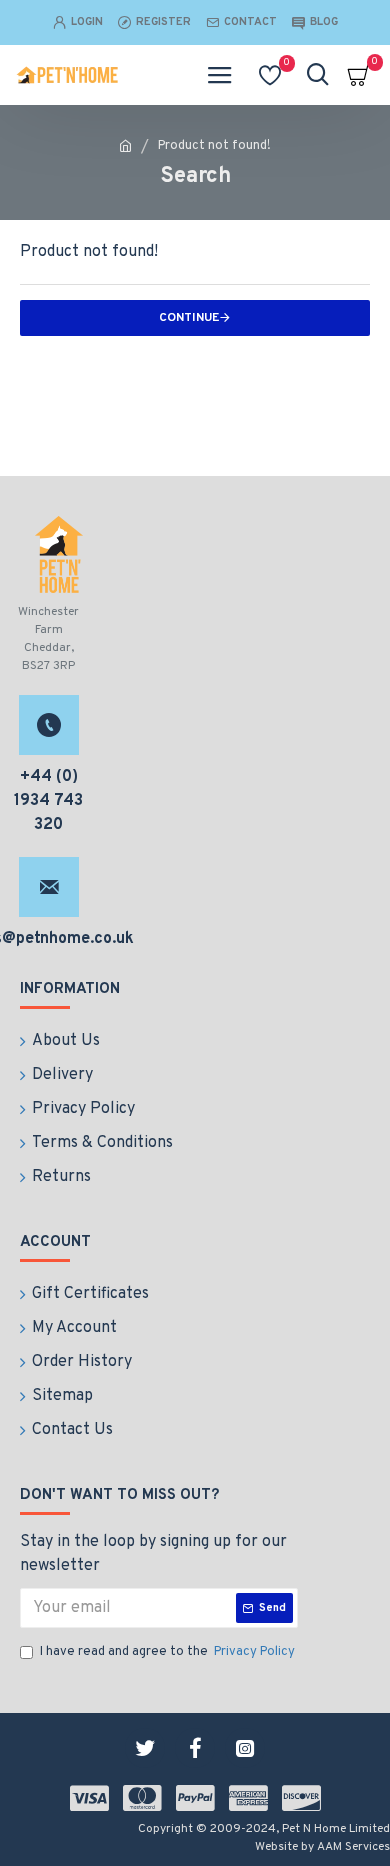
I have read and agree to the (167, 1652)
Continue (189, 318)
